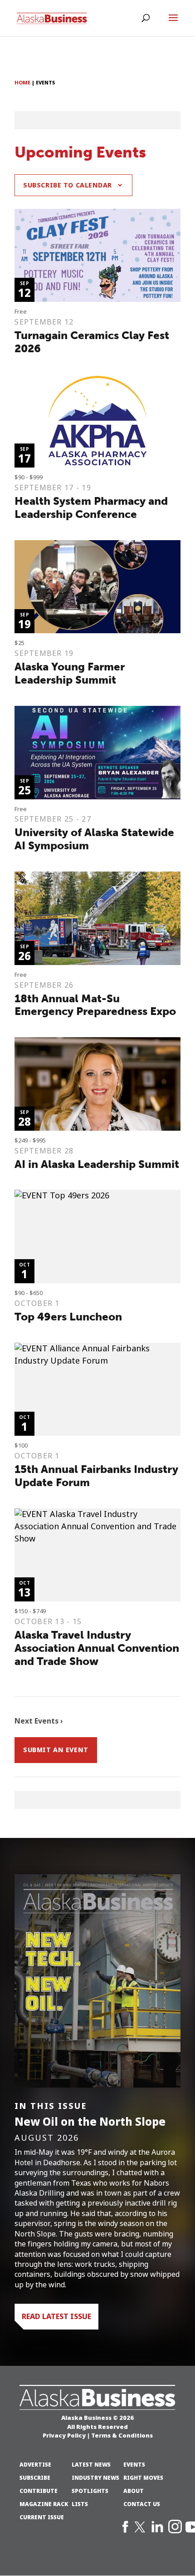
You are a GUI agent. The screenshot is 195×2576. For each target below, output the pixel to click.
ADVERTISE (35, 2465)
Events (134, 2465)
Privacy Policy (64, 2435)
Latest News (91, 2465)
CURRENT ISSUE (42, 2517)
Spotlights (90, 2491)
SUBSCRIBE (35, 2478)
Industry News (95, 2478)
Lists (80, 2504)
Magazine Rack (44, 2504)
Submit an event (56, 1750)
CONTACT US (142, 2504)
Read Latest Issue (56, 2316)
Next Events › (39, 1721)
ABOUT (134, 2491)
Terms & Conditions (122, 2435)
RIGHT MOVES (143, 2478)
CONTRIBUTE (39, 2491)
